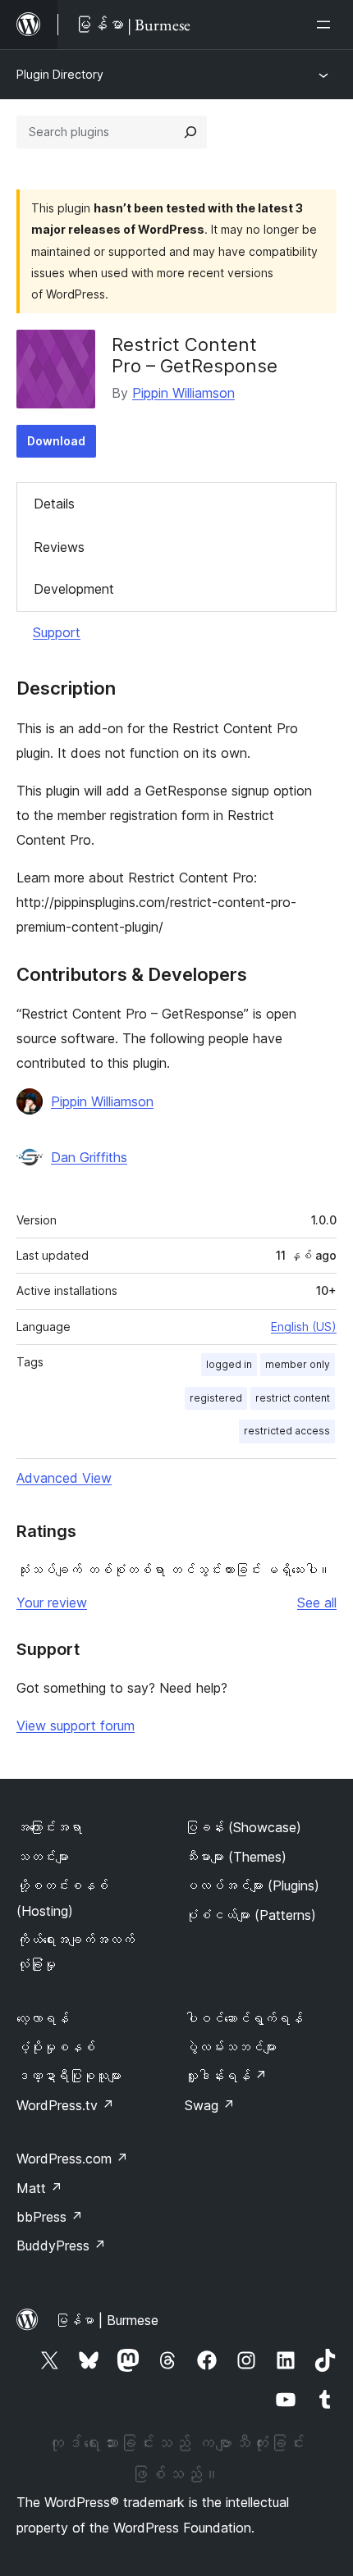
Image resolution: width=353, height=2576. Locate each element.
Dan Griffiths (89, 1157)
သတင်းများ (43, 1857)
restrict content (293, 1398)
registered (216, 1398)
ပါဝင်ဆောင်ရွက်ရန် (244, 2018)
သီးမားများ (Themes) (236, 1857)
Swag (210, 2105)
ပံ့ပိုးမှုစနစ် (56, 2047)
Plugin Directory (60, 74)
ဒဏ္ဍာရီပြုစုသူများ (69, 2076)
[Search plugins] (190, 132)
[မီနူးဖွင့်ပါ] (327, 25)
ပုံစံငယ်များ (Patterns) (250, 1915)
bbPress (50, 2217)
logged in (229, 1364)
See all (317, 1603)
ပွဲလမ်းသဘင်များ (231, 2047)
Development (74, 589)
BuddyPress (61, 2245)
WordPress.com (72, 2159)
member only (298, 1364)
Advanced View (64, 1478)
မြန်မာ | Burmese (107, 2320)
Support (57, 632)
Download (56, 441)
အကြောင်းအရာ (49, 1827)
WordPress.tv (65, 2105)
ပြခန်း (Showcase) (243, 1827)
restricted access (287, 1431)
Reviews (59, 547)
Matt (39, 2188)
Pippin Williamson (183, 393)
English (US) (304, 1327)
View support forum (76, 1726)
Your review (52, 1603)
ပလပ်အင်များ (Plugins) (252, 1885)
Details (54, 504)
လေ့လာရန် (43, 2018)
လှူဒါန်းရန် (226, 2076)
